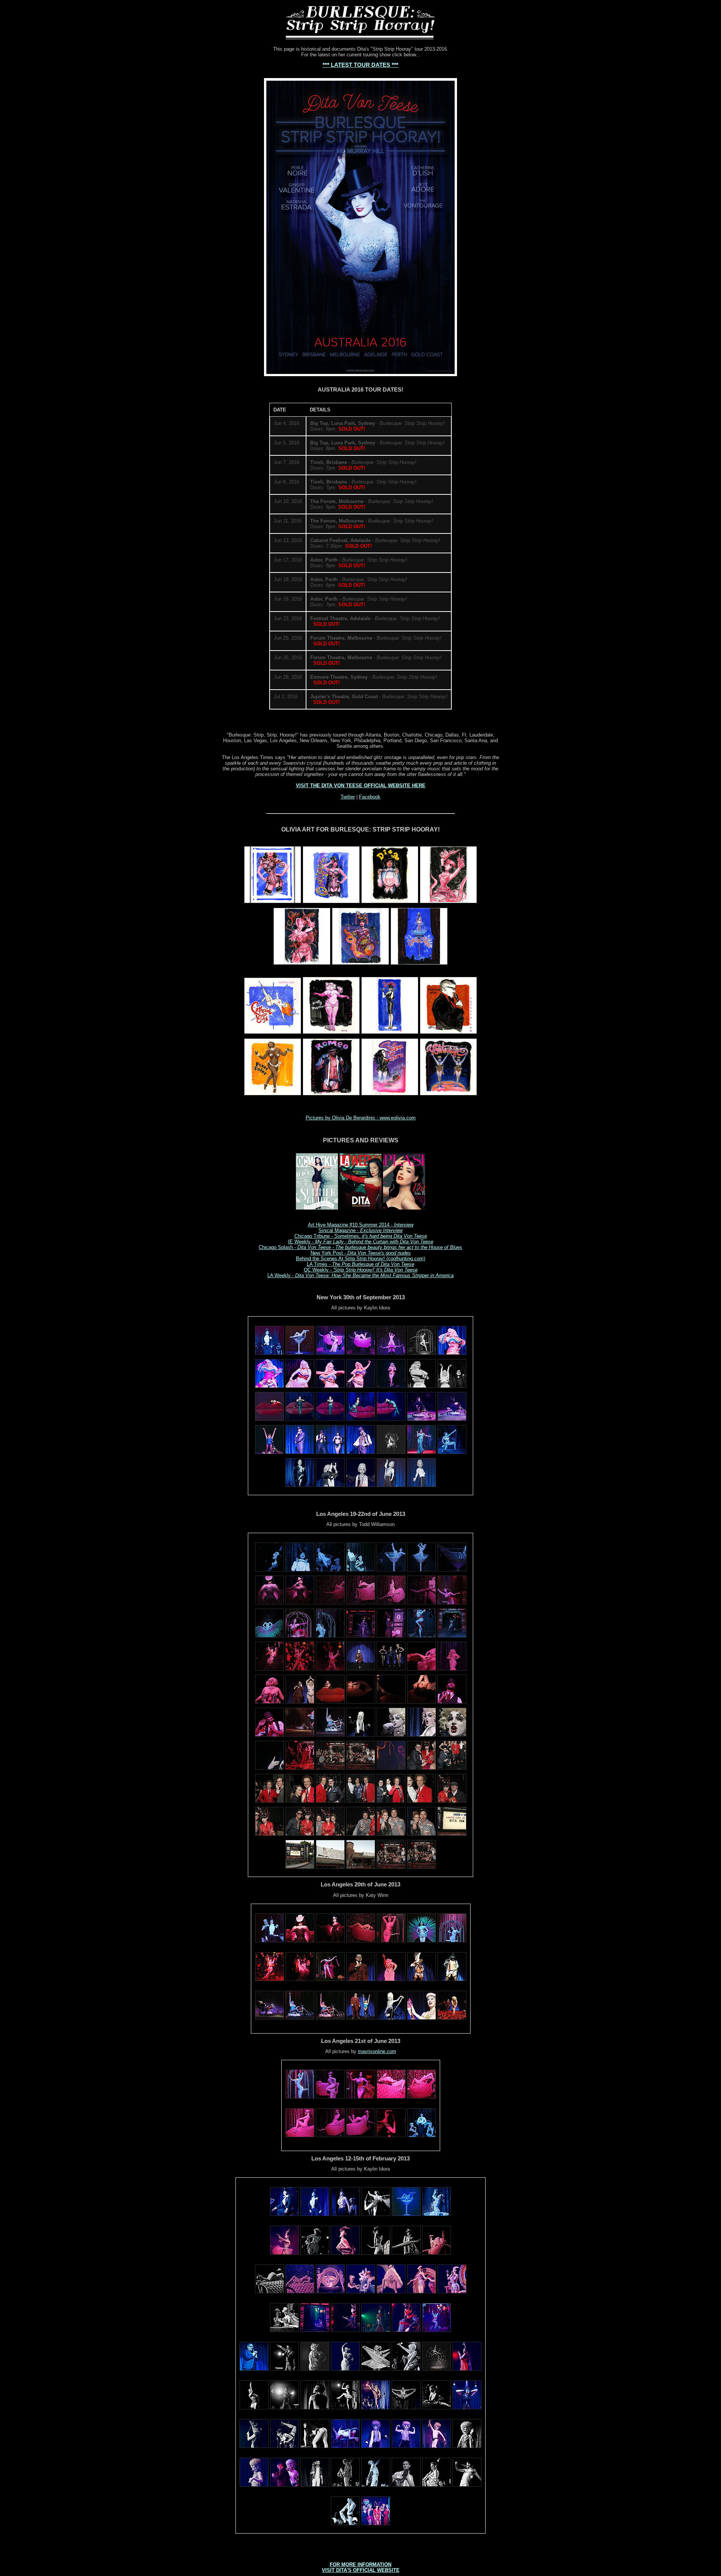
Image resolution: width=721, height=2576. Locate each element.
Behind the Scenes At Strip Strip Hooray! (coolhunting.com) (360, 1259)
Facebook (370, 797)
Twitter (348, 797)
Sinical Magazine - (360, 1230)
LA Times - (360, 1264)
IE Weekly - (361, 1242)
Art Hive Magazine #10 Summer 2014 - (361, 1225)
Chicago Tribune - (361, 1236)
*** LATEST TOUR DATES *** (360, 65)
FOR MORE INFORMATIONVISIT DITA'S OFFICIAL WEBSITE (361, 2567)
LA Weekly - (360, 1275)
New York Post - (361, 1253)
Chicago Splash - (360, 1247)
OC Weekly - (361, 1270)
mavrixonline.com (377, 2051)
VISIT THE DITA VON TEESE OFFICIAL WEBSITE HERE (361, 786)
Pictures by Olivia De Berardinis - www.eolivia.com (361, 1118)
